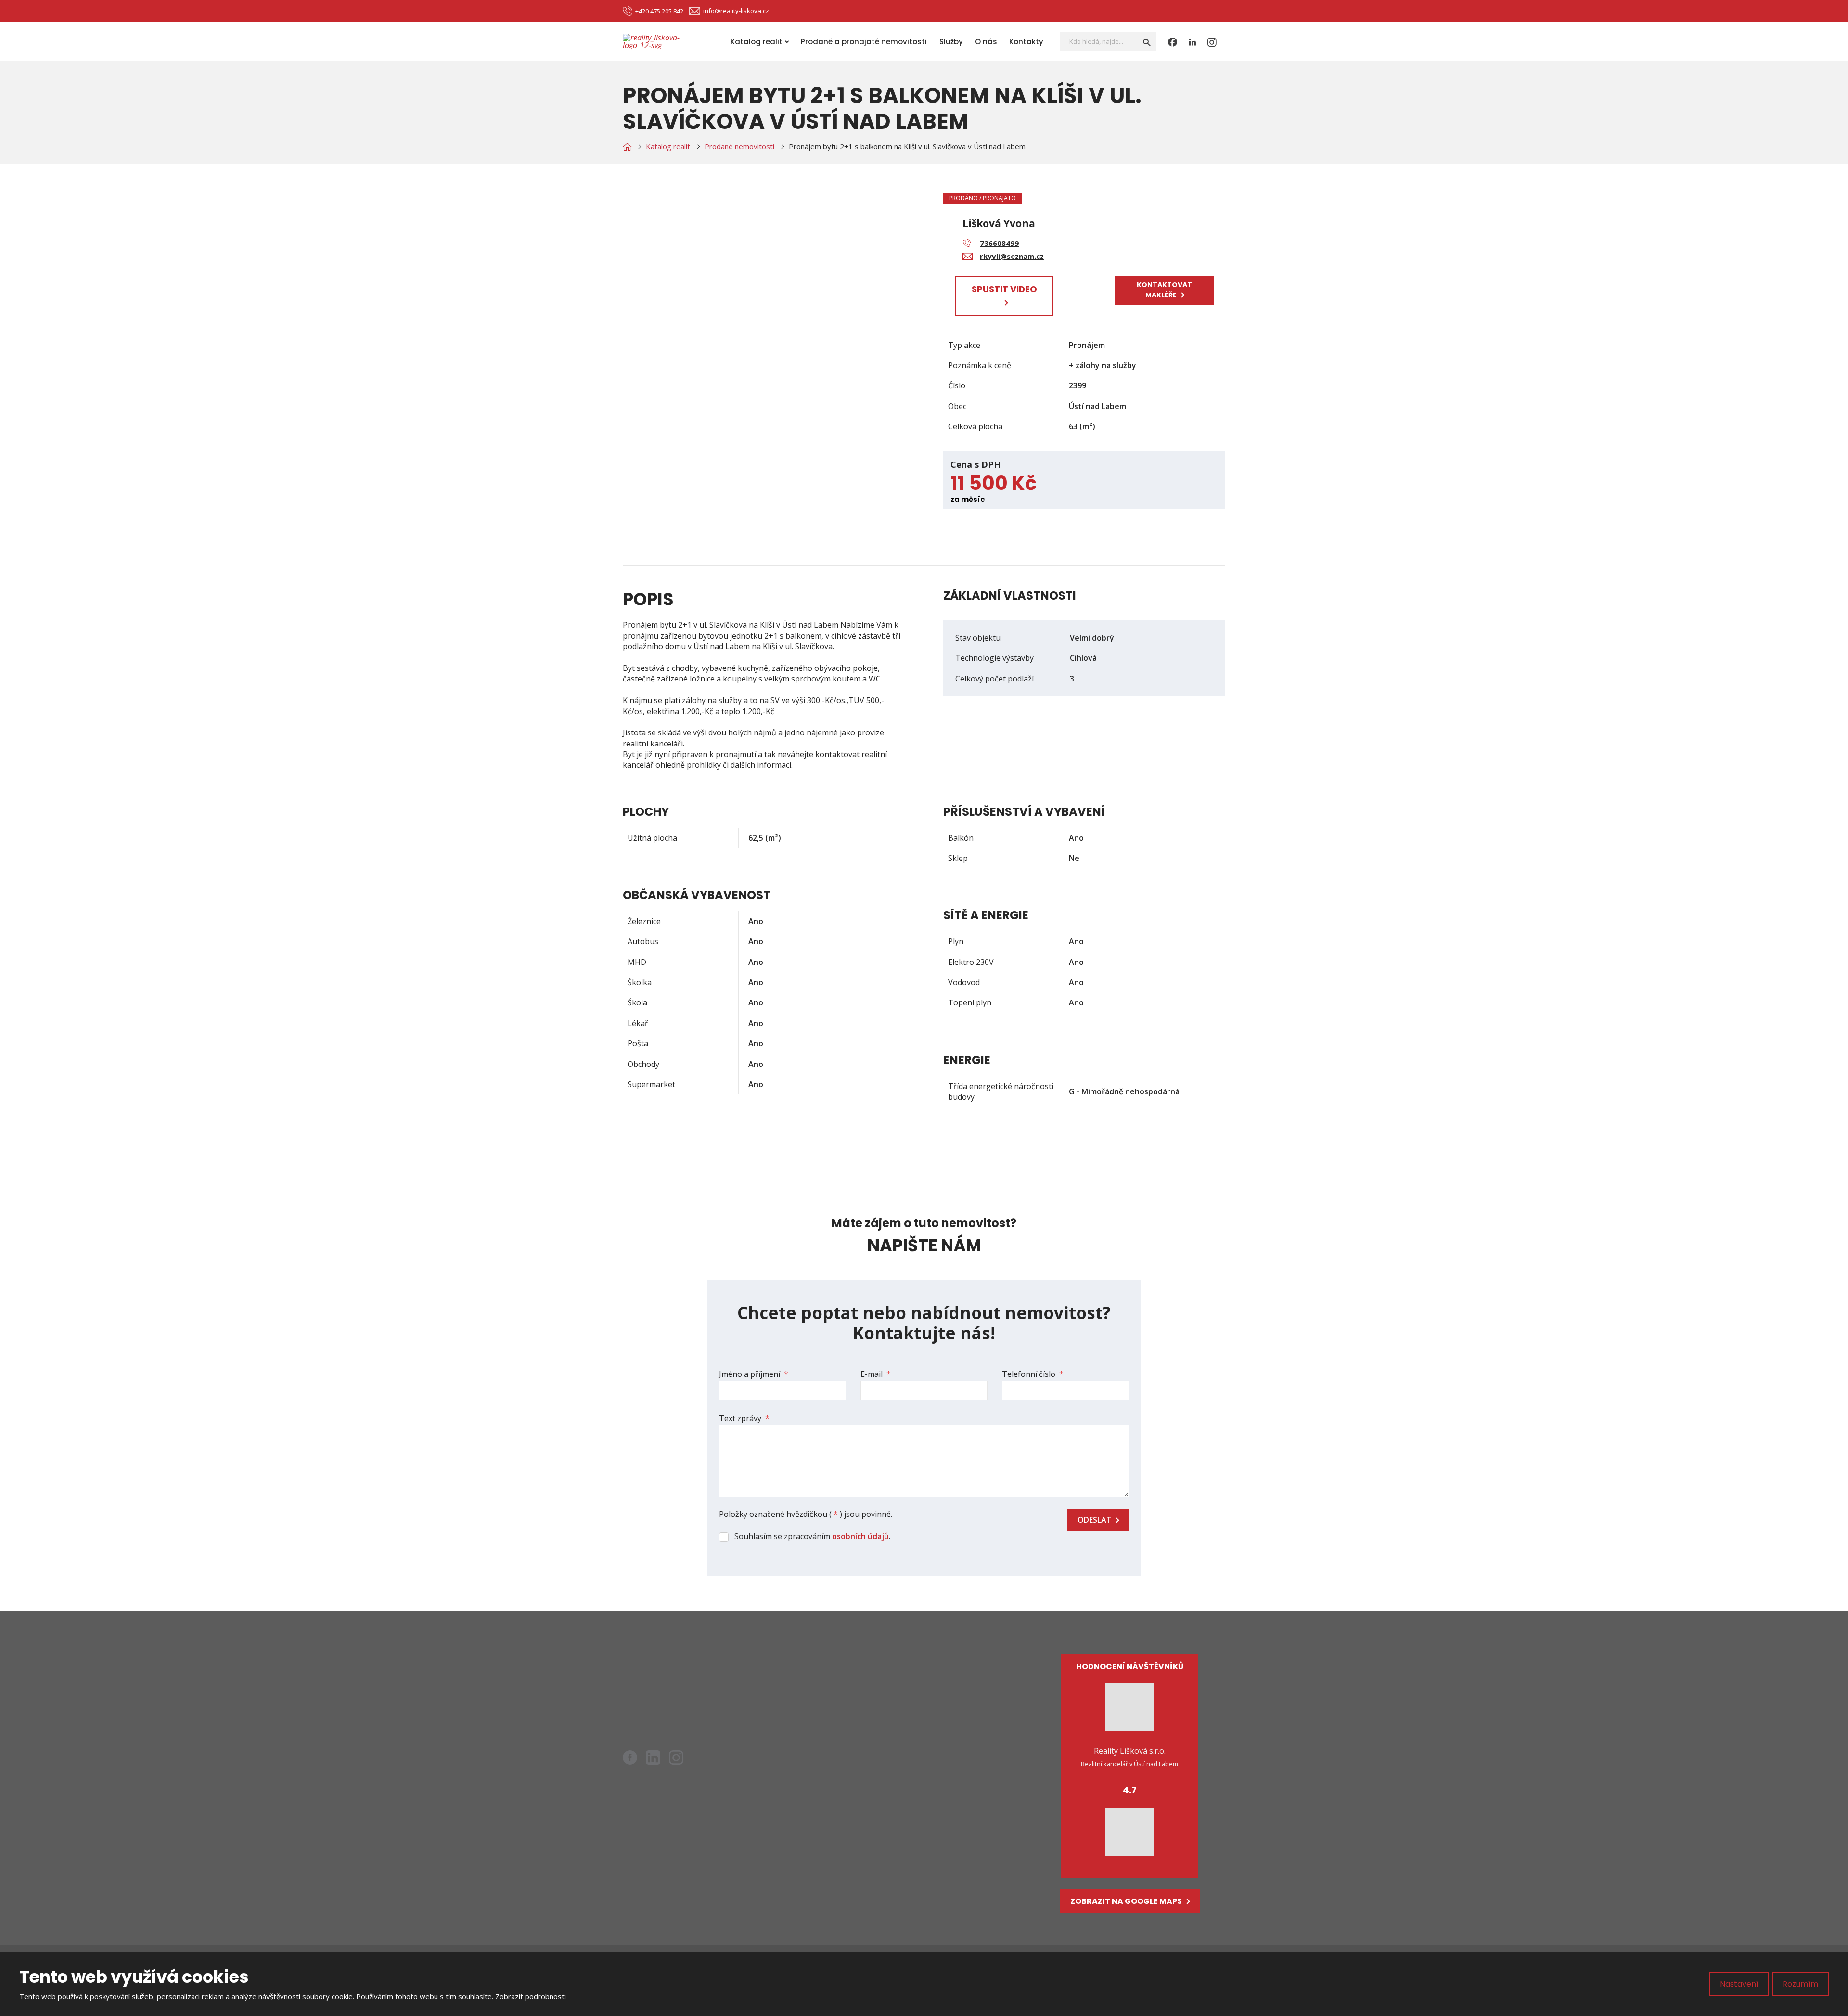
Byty (846, 1681)
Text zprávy (744, 1418)
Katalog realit (757, 42)
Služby (951, 42)
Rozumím (1800, 1984)
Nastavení (1739, 1984)
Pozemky (854, 1713)
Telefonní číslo (1033, 1374)
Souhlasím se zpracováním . (812, 1536)
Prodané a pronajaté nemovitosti (864, 42)
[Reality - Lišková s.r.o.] (627, 147)
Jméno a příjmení (754, 1374)
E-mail (876, 1374)
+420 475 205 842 (670, 1706)
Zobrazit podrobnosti (531, 1996)
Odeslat (1095, 1520)
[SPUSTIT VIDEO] (1004, 302)
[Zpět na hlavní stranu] (661, 41)
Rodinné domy (864, 1697)
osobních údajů (860, 1536)
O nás (986, 42)
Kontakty (1026, 42)
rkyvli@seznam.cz (680, 1693)
